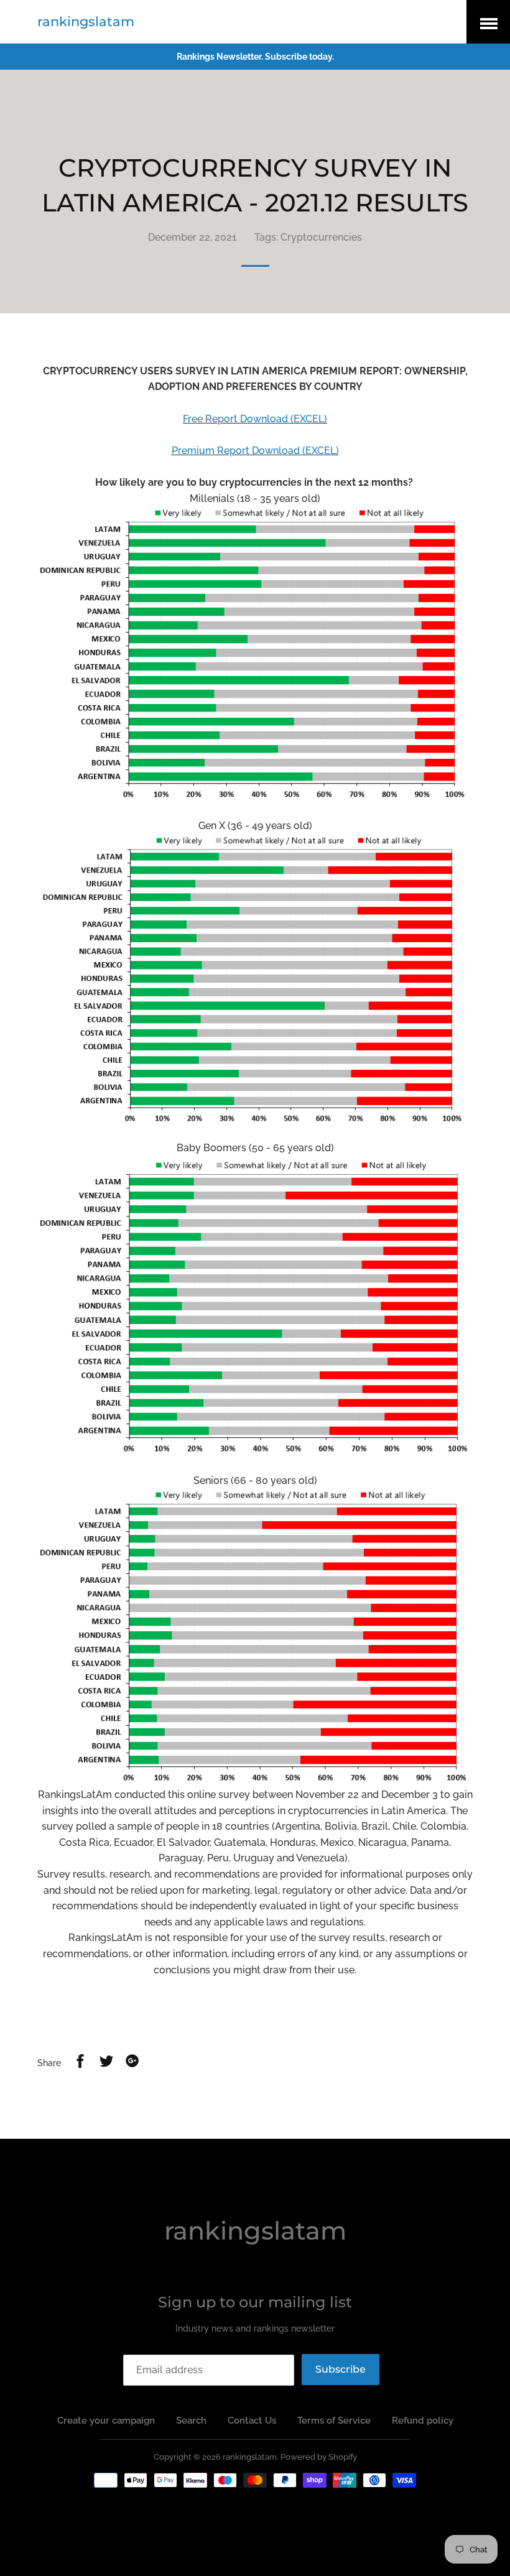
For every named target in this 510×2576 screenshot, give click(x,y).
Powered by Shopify (319, 2457)
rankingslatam (86, 21)
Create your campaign (106, 2421)
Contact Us (252, 2421)
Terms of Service (334, 2421)
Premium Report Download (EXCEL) (255, 451)
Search (191, 2421)
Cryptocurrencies (321, 237)
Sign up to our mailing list (255, 2302)
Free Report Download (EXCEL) (255, 419)
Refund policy (423, 2421)
